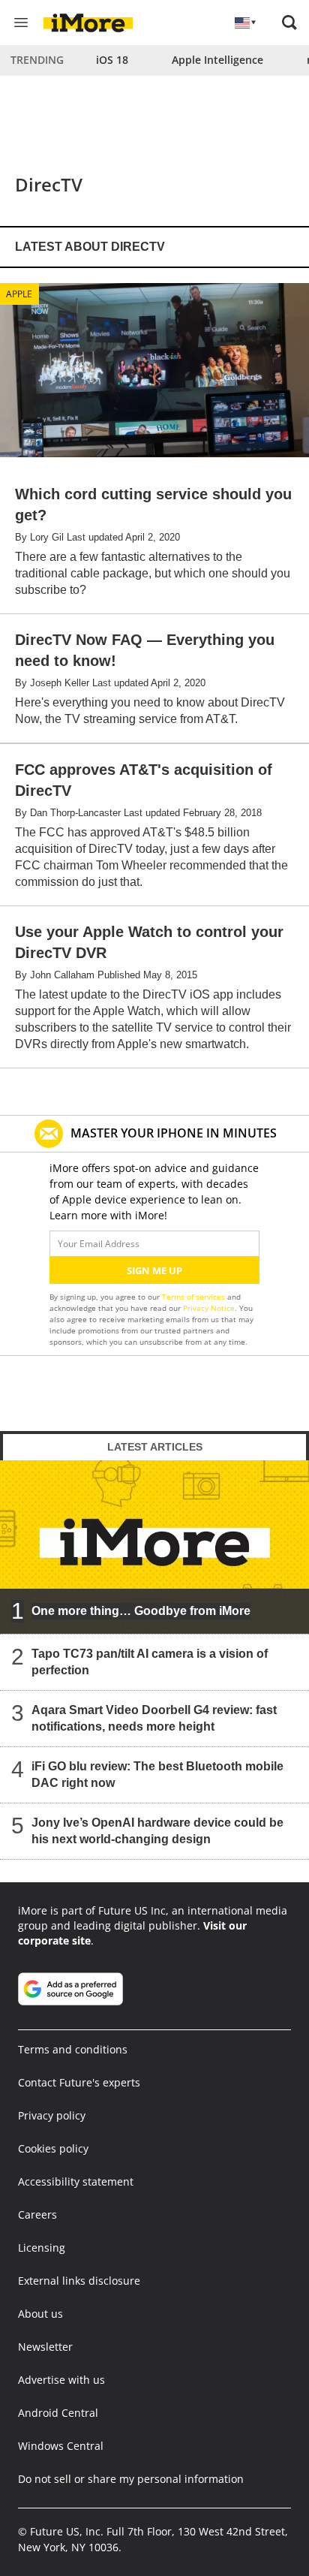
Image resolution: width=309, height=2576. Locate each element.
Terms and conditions (73, 2049)
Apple (19, 294)
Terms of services (195, 1297)
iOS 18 (112, 60)
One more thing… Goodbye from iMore (141, 1611)
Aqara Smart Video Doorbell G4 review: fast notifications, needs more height (154, 1718)
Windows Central (61, 2446)
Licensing (42, 2248)
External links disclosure (79, 2281)
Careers (37, 2214)
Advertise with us (61, 2380)
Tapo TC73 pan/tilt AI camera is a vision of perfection (150, 1662)
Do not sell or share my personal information (131, 2479)
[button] (289, 23)
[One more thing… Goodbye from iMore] (154, 1547)
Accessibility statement (76, 2181)
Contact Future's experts (79, 2082)
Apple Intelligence (217, 60)
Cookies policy (53, 2148)
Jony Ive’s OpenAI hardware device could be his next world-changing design (157, 1831)
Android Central (58, 2413)
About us (40, 2314)
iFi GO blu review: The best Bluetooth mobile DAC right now (157, 1775)
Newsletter (45, 2347)
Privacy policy (52, 2115)
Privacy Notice (209, 1308)
